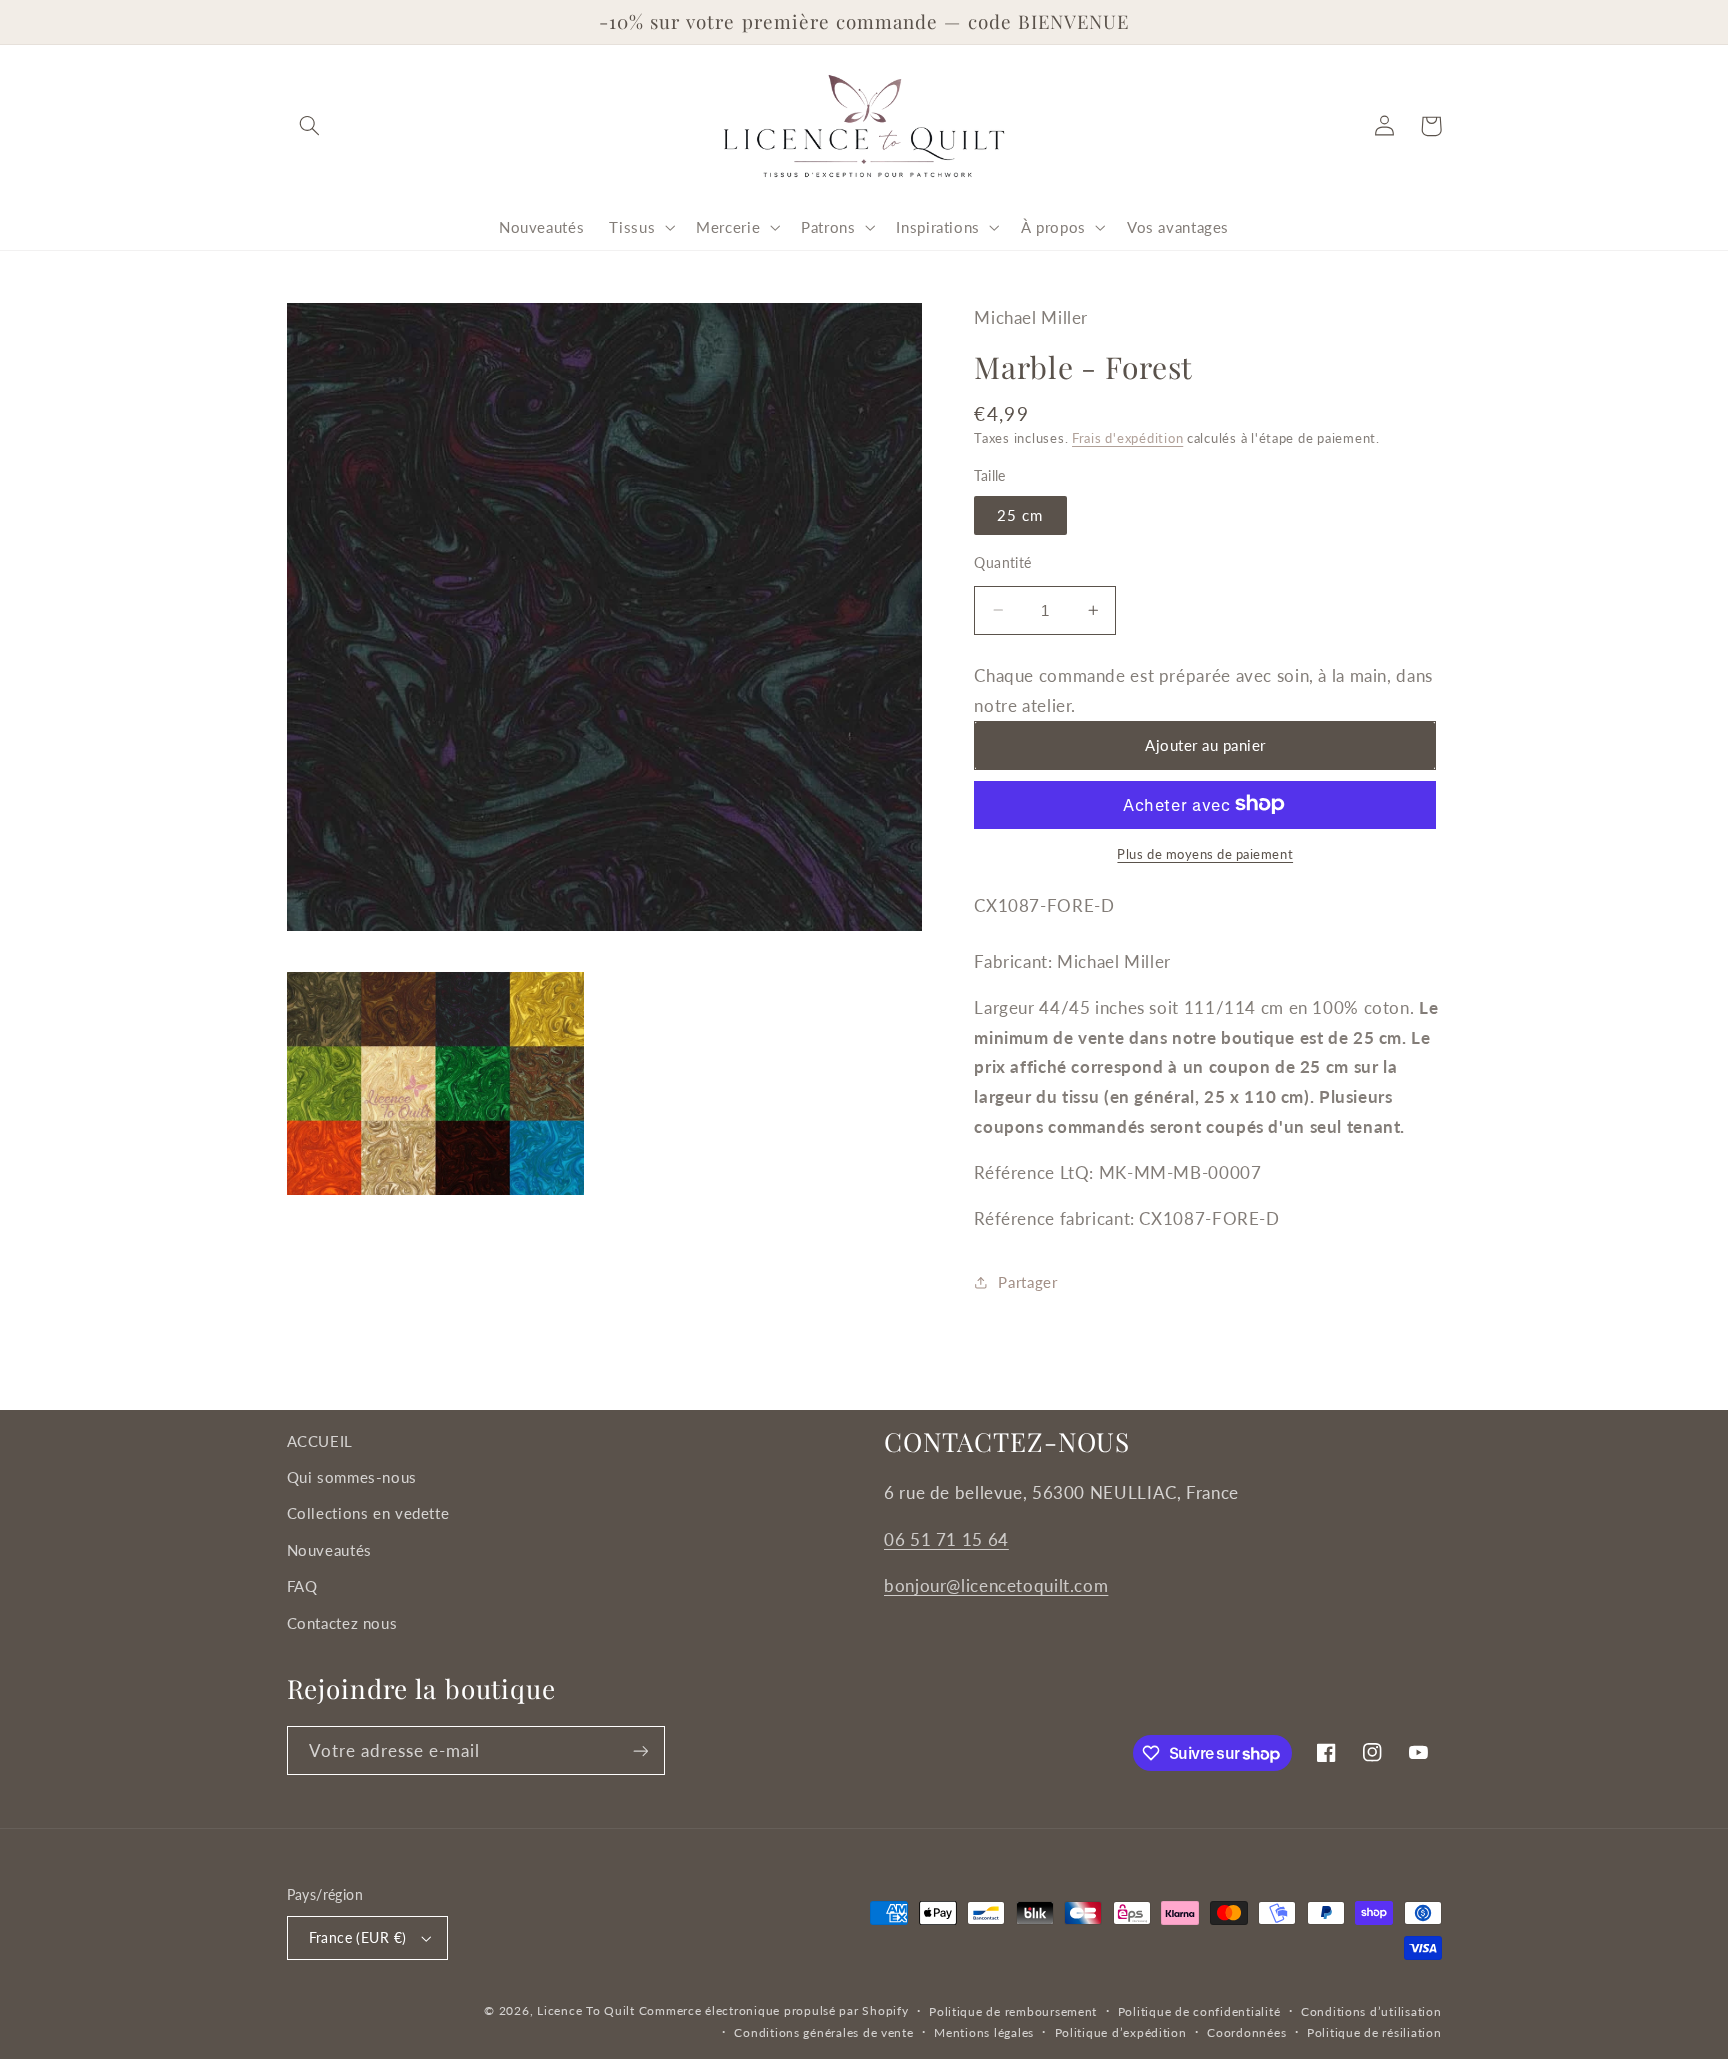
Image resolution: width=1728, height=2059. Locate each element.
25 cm (1020, 514)
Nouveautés (329, 1550)
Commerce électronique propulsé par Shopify (774, 2010)
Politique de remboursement (1013, 2011)
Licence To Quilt (586, 2010)
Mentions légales (984, 2032)
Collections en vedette (368, 1513)
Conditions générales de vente (823, 2032)
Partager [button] (1027, 1282)
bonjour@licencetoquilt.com (996, 1585)
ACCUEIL (320, 1441)
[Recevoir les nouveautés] (640, 1750)
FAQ (302, 1586)
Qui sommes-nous (352, 1477)
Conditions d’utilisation (1371, 2011)
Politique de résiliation (1374, 2032)
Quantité (1002, 562)
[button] (310, 126)
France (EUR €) (358, 1938)
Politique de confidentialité (1199, 2011)
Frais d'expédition (1127, 438)
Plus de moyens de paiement (1205, 853)
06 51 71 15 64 (946, 1539)
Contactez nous (342, 1623)
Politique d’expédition (1121, 2032)
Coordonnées (1246, 2032)
